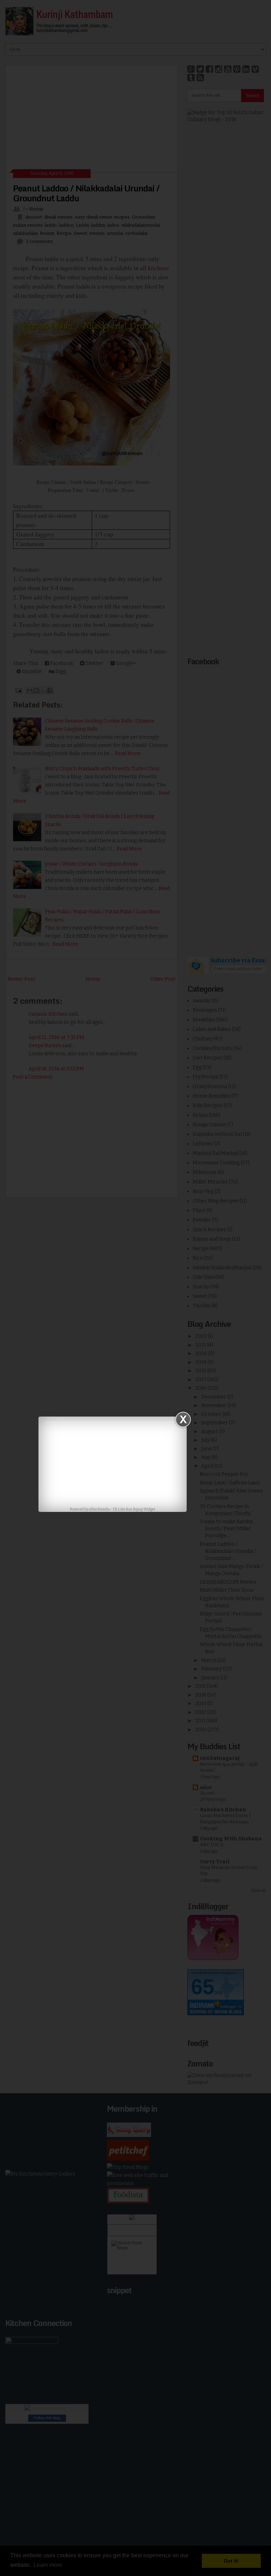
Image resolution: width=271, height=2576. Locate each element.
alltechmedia (99, 1509)
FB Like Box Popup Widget (134, 1509)
